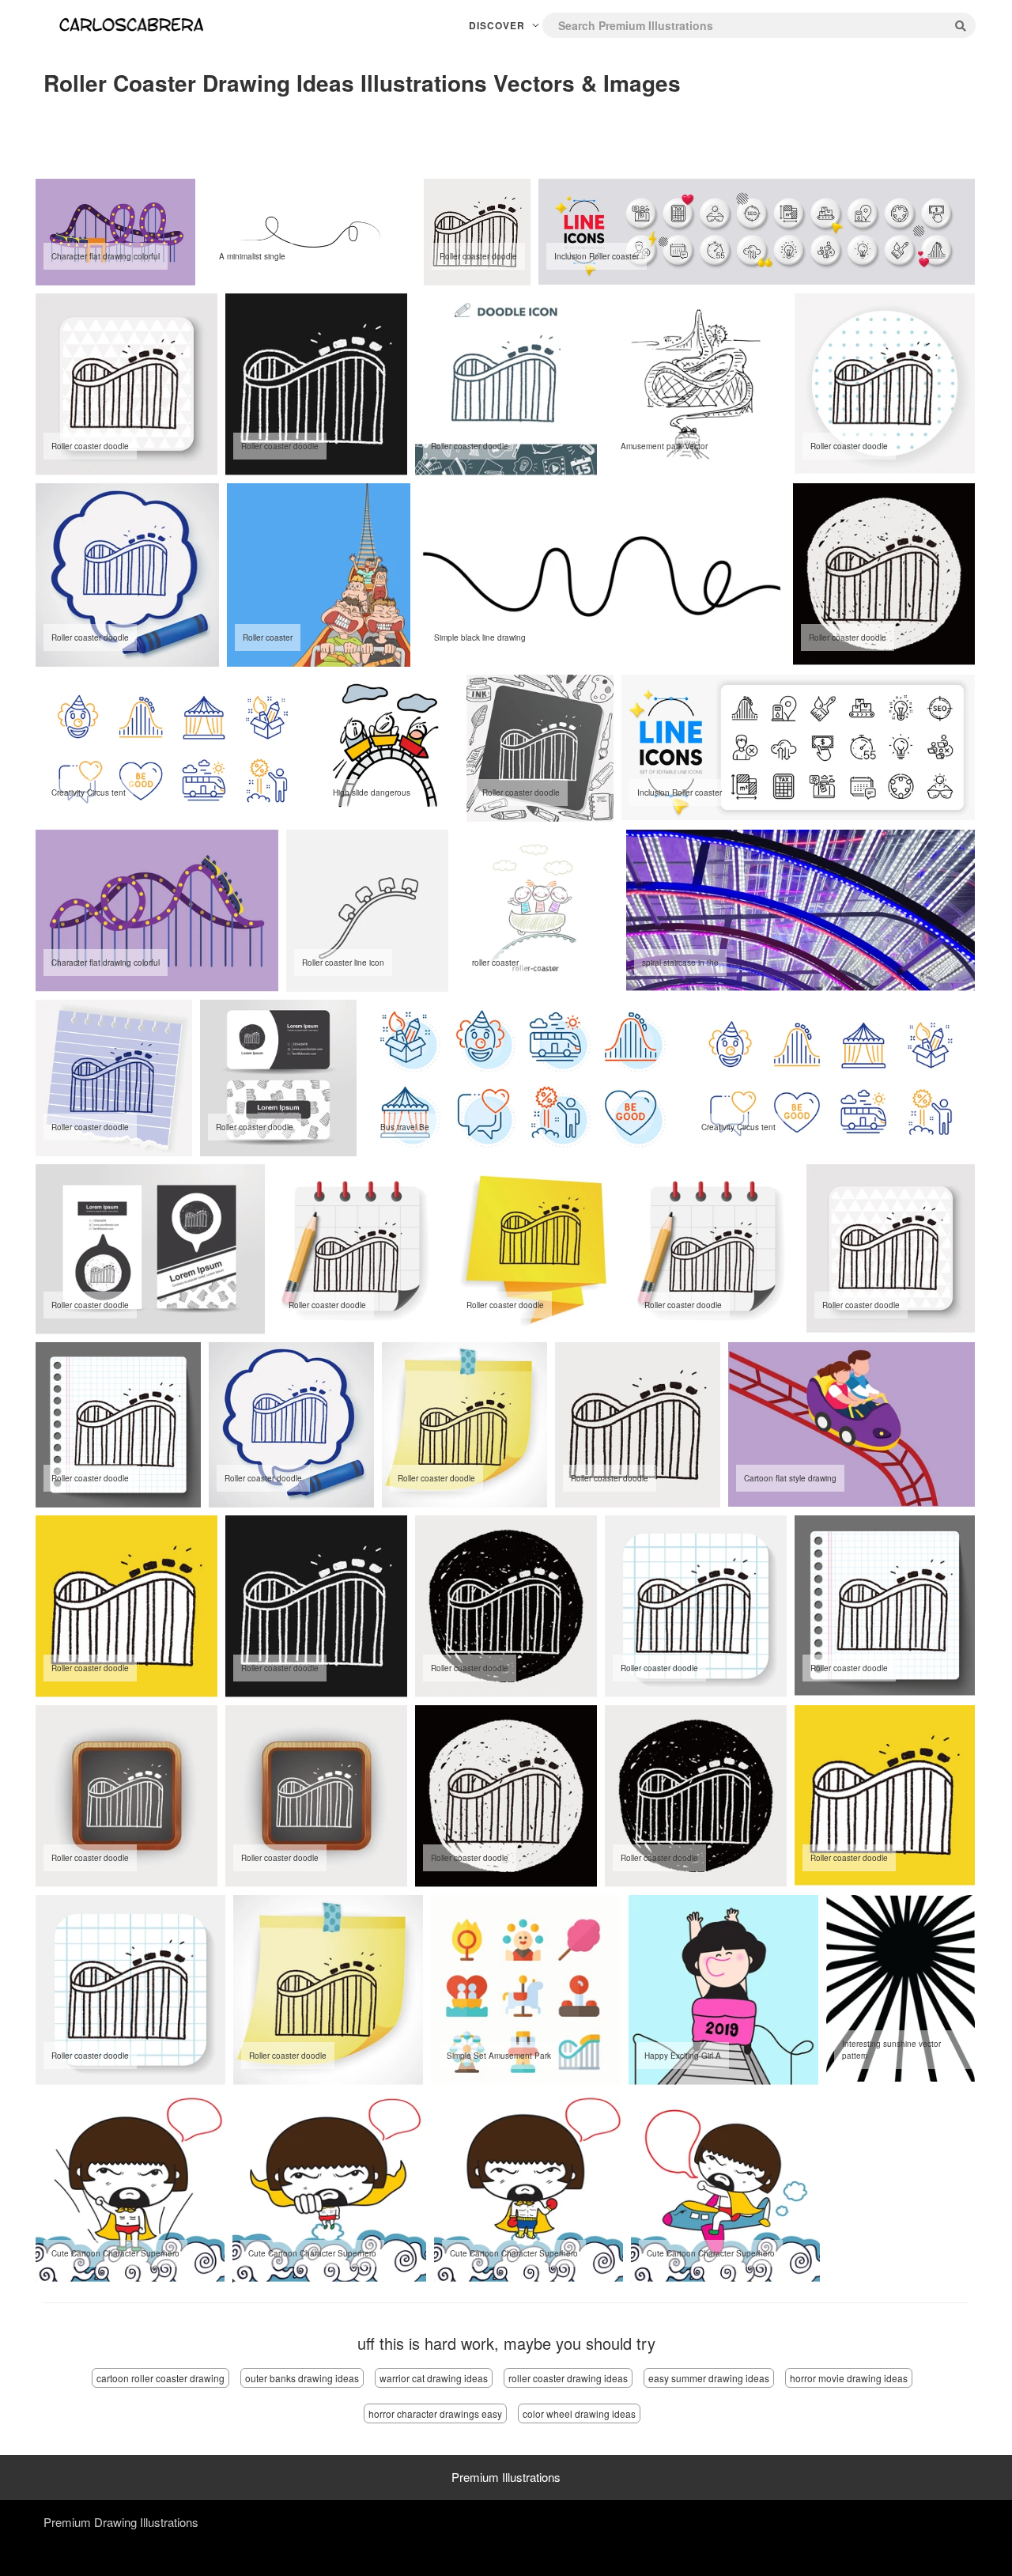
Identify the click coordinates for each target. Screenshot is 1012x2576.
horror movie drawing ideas (849, 2378)
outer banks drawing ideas (302, 2378)
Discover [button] (498, 25)
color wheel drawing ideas (579, 2413)
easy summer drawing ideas (709, 2378)
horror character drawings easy (435, 2413)
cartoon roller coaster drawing (160, 2378)
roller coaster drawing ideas (568, 2378)
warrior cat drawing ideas (434, 2378)
